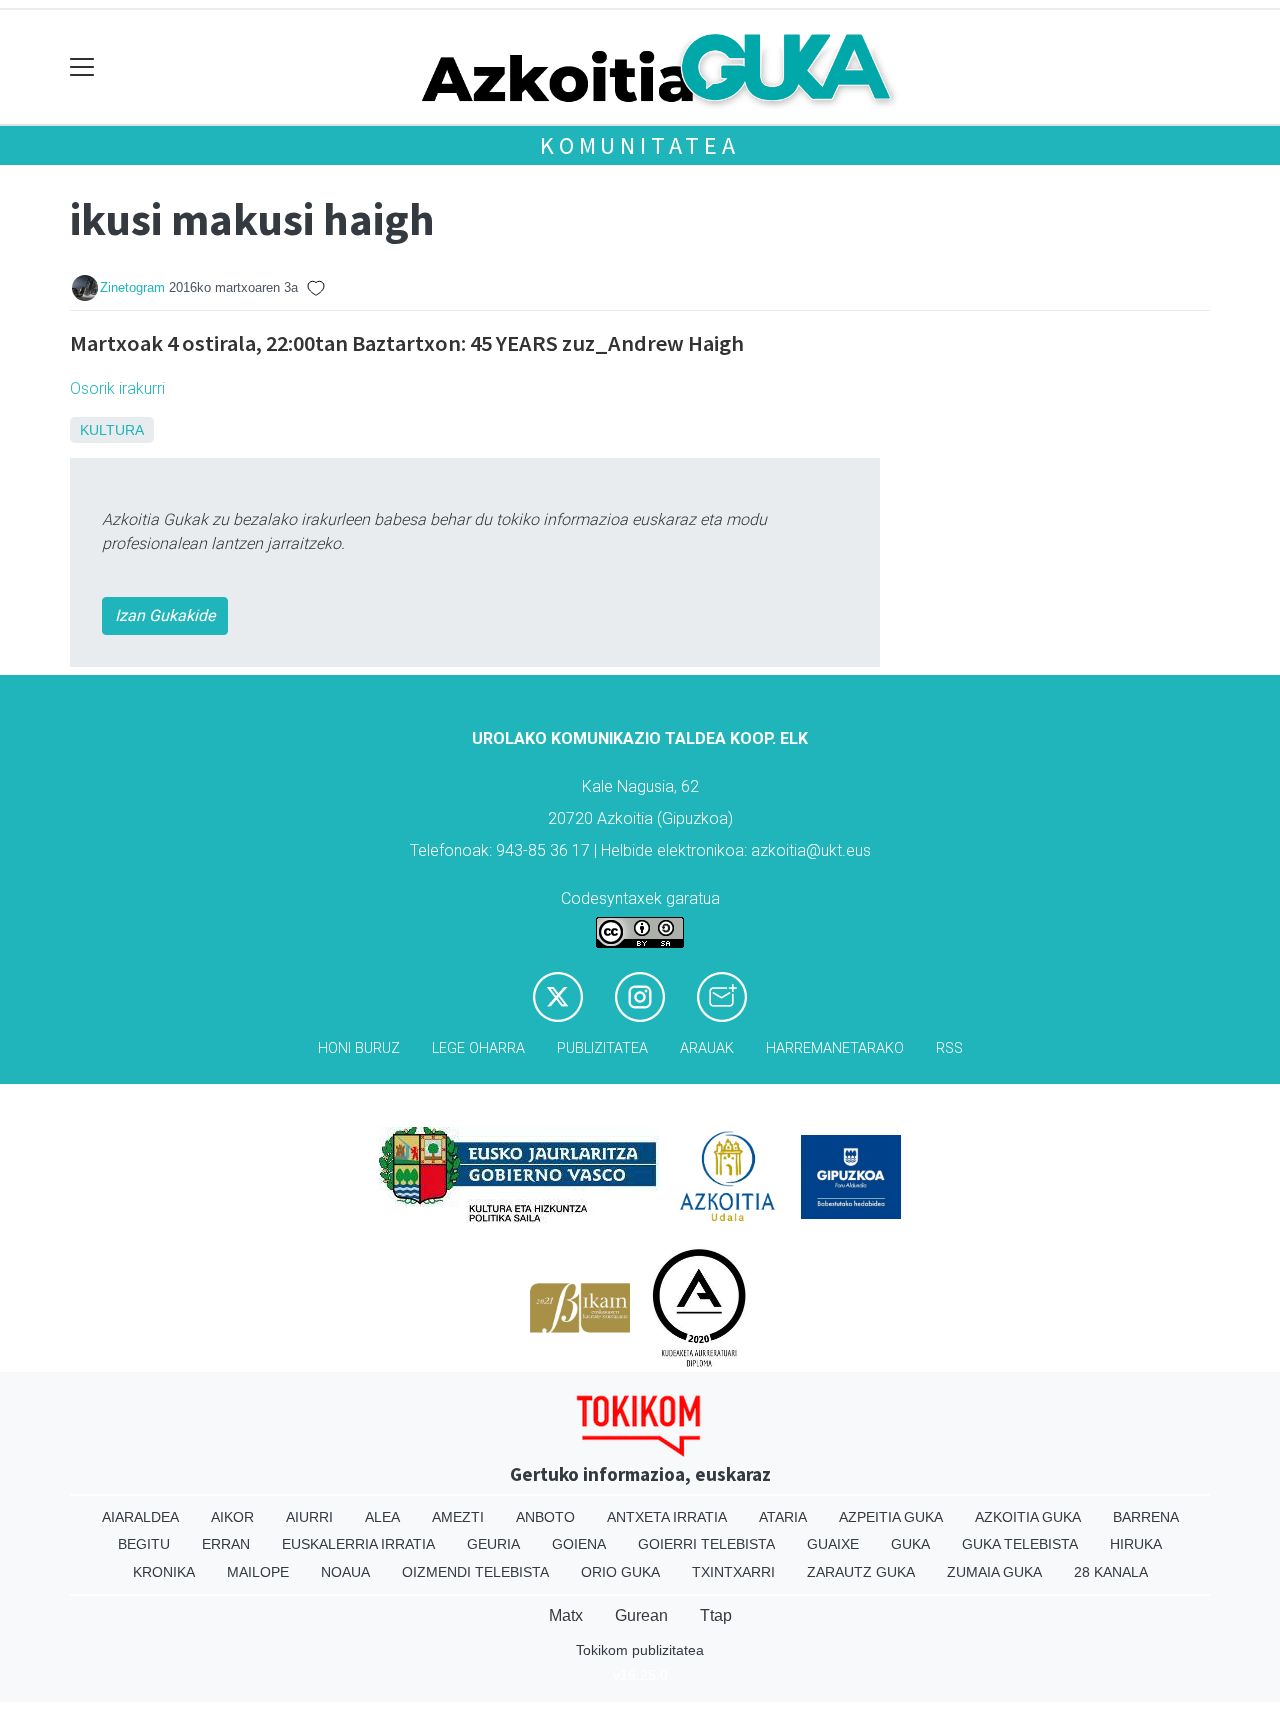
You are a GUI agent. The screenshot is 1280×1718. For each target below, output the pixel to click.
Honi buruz (359, 1048)
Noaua (345, 1572)
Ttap (716, 1615)
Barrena (1146, 1517)
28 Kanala (1111, 1572)
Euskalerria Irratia (358, 1544)
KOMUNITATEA (640, 145)
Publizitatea (602, 1048)
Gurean (641, 1615)
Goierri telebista (706, 1544)
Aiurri (309, 1517)
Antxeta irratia (667, 1517)
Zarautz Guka (861, 1572)
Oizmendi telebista (475, 1572)
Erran (226, 1544)
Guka (910, 1544)
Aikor (232, 1517)
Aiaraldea (140, 1517)
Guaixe (833, 1544)
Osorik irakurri (117, 388)
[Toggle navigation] (82, 67)
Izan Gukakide (165, 615)
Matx (566, 1615)
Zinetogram (132, 287)
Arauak (707, 1048)
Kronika (164, 1572)
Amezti (458, 1517)
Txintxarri (733, 1572)
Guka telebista (1020, 1544)
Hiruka (1136, 1544)
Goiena (579, 1544)
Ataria (783, 1517)
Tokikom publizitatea (640, 1650)
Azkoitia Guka (1028, 1517)
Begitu (144, 1544)
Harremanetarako (835, 1048)
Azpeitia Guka (891, 1517)
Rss (949, 1048)
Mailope (258, 1572)
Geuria (493, 1544)
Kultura (112, 430)
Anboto (545, 1517)
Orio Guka (620, 1572)
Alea (382, 1517)
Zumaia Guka (994, 1572)
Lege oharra (478, 1048)
